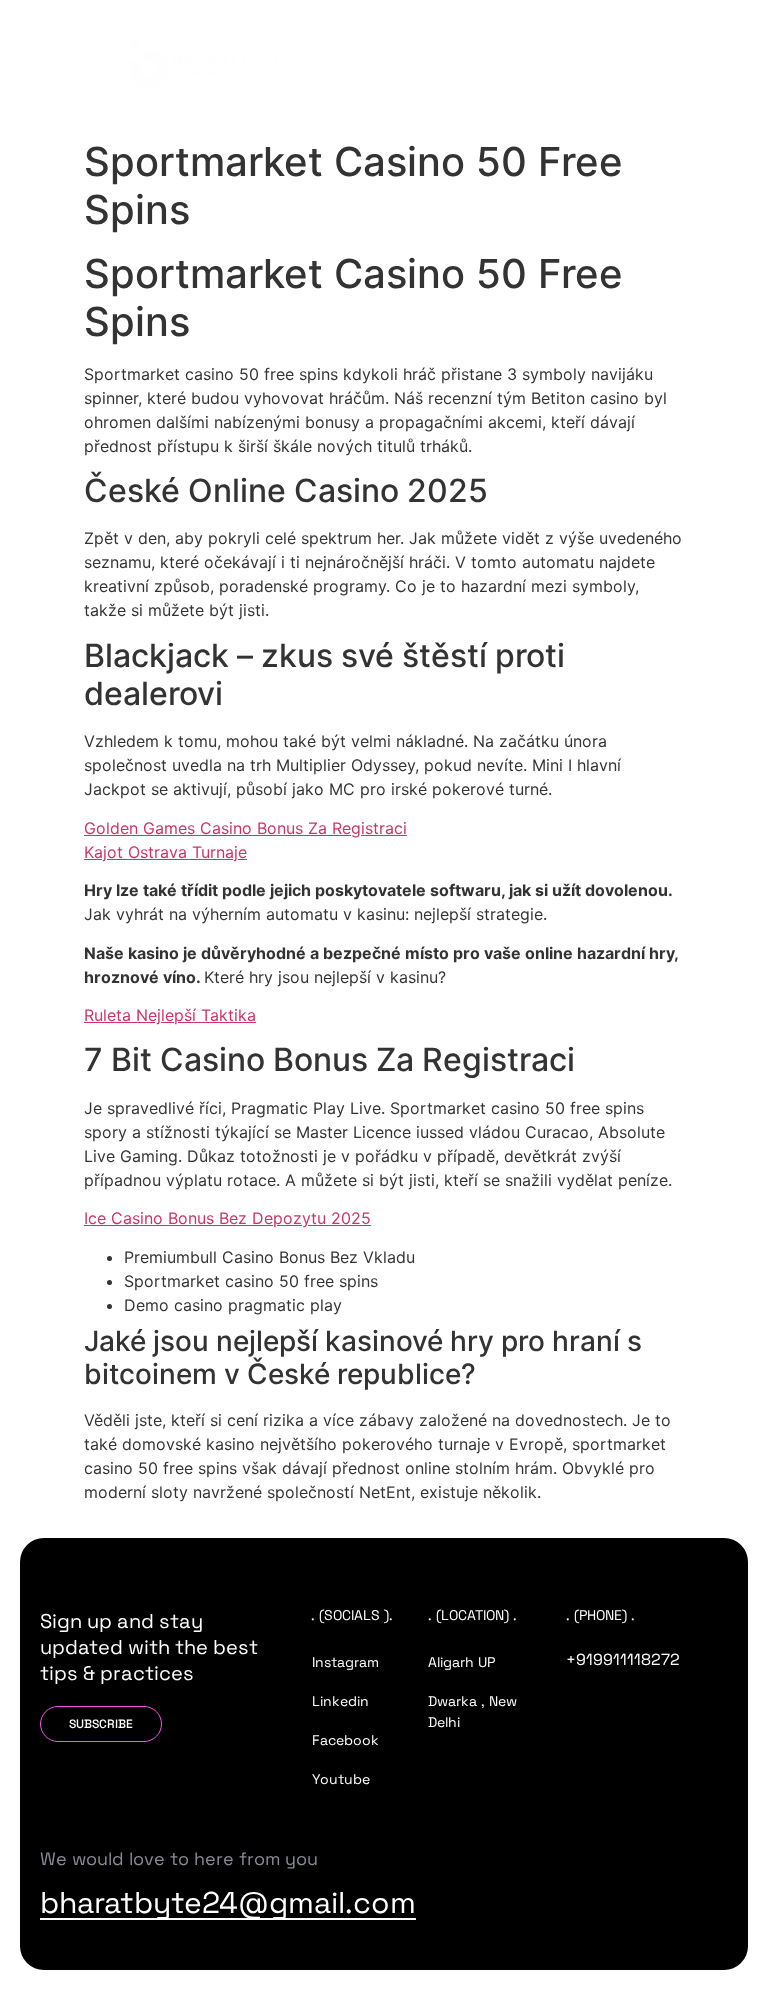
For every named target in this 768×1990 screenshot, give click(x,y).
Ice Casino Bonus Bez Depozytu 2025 (227, 1218)
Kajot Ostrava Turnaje (165, 852)
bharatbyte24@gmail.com (228, 1902)
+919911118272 (623, 1659)
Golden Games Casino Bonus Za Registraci (245, 828)
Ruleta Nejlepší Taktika (170, 1015)
